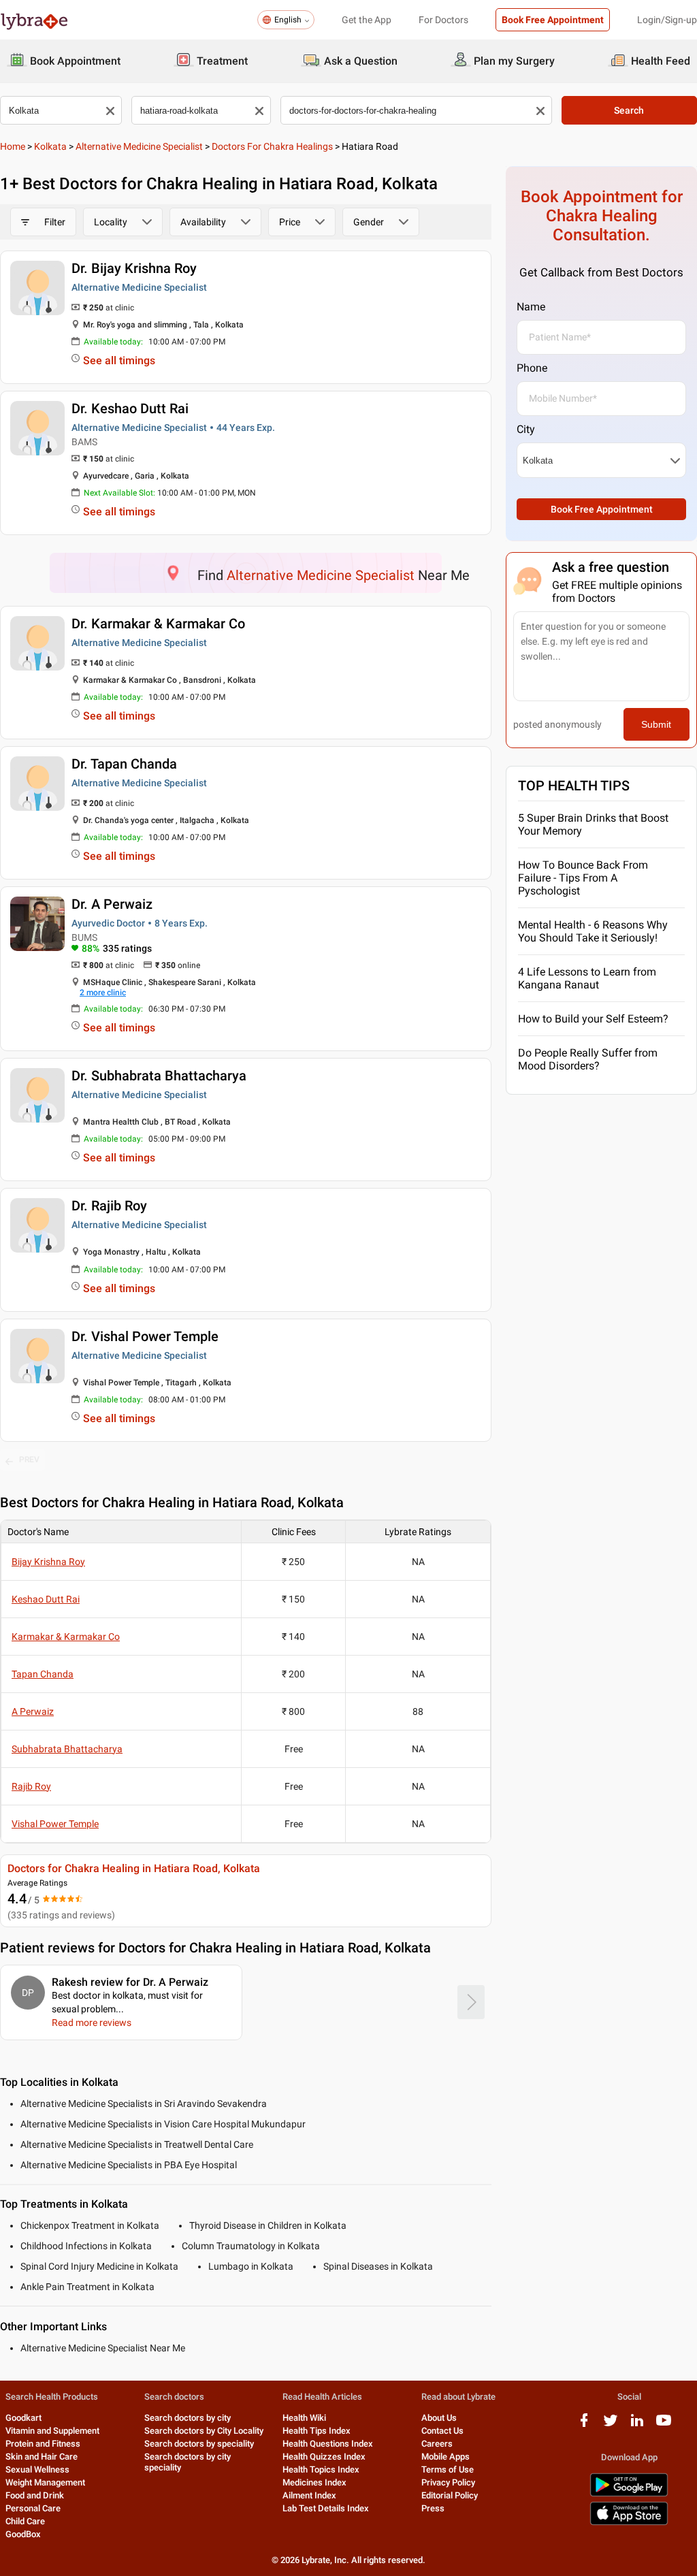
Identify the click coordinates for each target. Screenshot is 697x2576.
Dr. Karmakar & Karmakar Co (158, 624)
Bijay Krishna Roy (48, 1562)
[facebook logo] (584, 2425)
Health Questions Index (328, 2444)
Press (433, 2508)
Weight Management (45, 2482)
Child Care (25, 2521)
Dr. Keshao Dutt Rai (130, 408)
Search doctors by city (188, 2418)
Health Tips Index (317, 2431)
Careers (437, 2444)
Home (13, 146)
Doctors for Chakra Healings (272, 146)
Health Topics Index (321, 2469)
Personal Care (33, 2508)
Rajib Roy (31, 1786)
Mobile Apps (445, 2457)
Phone (532, 368)
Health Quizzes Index (324, 2457)
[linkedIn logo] (637, 2425)
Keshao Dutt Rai (46, 1599)
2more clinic (103, 993)
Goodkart (23, 2418)
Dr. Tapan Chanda (124, 764)
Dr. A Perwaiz (112, 904)
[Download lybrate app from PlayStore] (629, 2494)
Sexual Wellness (37, 2469)
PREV (29, 1460)
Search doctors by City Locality (204, 2431)
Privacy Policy (448, 2482)
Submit (656, 724)
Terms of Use (448, 2469)
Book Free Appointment (553, 20)
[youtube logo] (664, 2425)
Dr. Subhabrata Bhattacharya (159, 1076)
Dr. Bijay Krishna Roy (134, 268)
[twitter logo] (611, 2425)
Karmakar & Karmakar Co (66, 1637)
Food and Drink (35, 2495)
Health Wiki (304, 2418)
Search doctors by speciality (199, 2444)
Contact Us (442, 2431)
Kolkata (50, 146)
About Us (439, 2418)
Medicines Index (314, 2482)
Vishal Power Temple (55, 1824)
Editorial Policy (450, 2495)
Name (531, 307)
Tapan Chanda (43, 1674)
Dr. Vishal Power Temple (145, 1336)
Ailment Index (309, 2495)
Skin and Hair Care (42, 2457)
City (526, 429)
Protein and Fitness (43, 2444)
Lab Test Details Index (326, 2508)
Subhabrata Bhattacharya (67, 1749)
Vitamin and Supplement (52, 2431)
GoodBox (23, 2534)
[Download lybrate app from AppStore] (629, 2523)
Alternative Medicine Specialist (139, 146)
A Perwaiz (33, 1711)
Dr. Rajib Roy (109, 1206)
